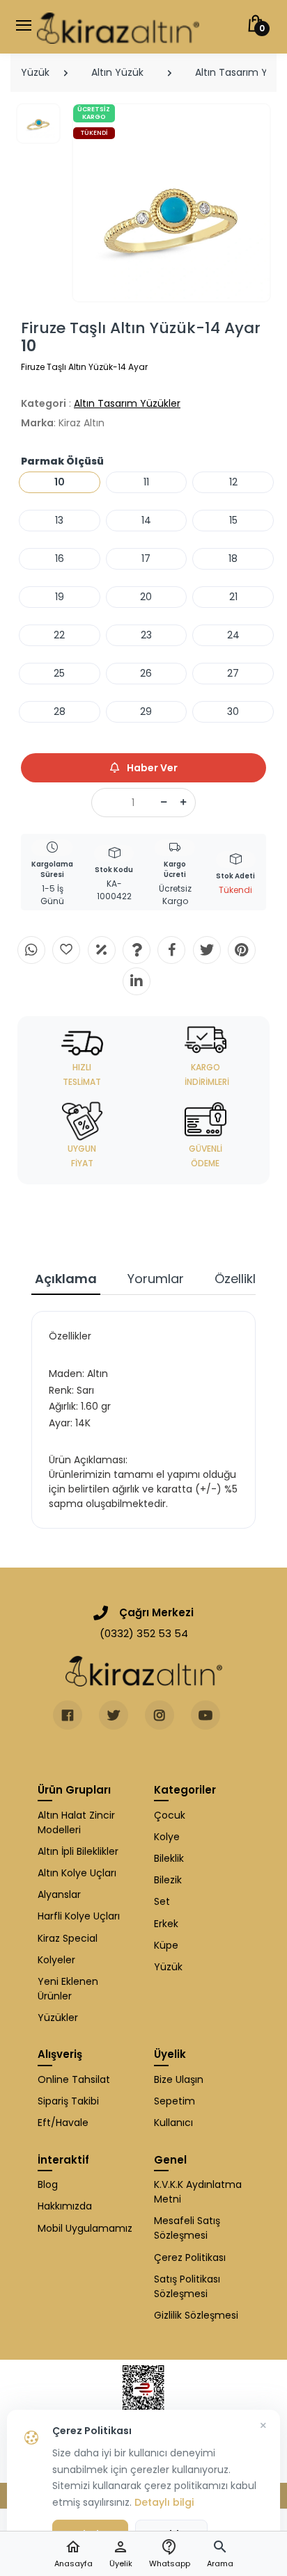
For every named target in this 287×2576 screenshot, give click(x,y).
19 (60, 597)
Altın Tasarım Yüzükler (127, 403)
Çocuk (170, 1815)
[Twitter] (207, 950)
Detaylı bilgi (164, 2502)
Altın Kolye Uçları (77, 1873)
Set (162, 1901)
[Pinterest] (242, 950)
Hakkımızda (65, 2206)
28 (60, 711)
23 (146, 635)
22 (59, 635)
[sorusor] (137, 950)
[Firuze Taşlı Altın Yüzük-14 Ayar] (172, 203)
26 (146, 673)
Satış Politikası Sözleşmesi (187, 2286)
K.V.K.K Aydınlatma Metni (198, 2192)
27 (233, 673)
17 (146, 558)
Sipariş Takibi (68, 2101)
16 (60, 558)
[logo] (118, 27)
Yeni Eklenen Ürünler (68, 1989)
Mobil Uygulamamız (85, 2228)
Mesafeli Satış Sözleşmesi (187, 2228)
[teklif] (102, 950)
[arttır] (183, 803)
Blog (48, 2184)
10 (60, 482)
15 (233, 520)
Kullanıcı (173, 2123)
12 (233, 482)
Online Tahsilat (74, 2079)
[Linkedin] (137, 981)
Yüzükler (58, 2018)
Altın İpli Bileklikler (78, 1851)
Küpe (166, 1945)
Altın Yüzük (117, 72)
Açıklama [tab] (66, 1279)
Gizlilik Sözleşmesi (196, 2315)
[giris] (66, 950)
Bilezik (168, 1880)
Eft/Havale (63, 2123)
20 (146, 597)
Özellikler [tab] (241, 1279)
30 (233, 711)
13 (59, 520)
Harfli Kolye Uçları (79, 1916)
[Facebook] (171, 950)
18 (233, 558)
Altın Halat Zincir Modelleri (76, 1822)
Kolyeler (56, 1960)
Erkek (166, 1924)
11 (146, 482)
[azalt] (164, 803)
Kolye (167, 1837)
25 (59, 673)
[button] (220, 2554)
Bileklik (169, 1858)
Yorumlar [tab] (156, 1279)
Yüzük (35, 72)
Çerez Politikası (190, 2257)
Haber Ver (151, 768)
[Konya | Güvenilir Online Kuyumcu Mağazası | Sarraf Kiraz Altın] (144, 1671)
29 (146, 711)
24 (233, 635)
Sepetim (174, 2101)
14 (146, 520)
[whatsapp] (31, 950)
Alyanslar (59, 1894)
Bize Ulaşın (179, 2079)
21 (233, 597)
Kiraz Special (68, 1938)
